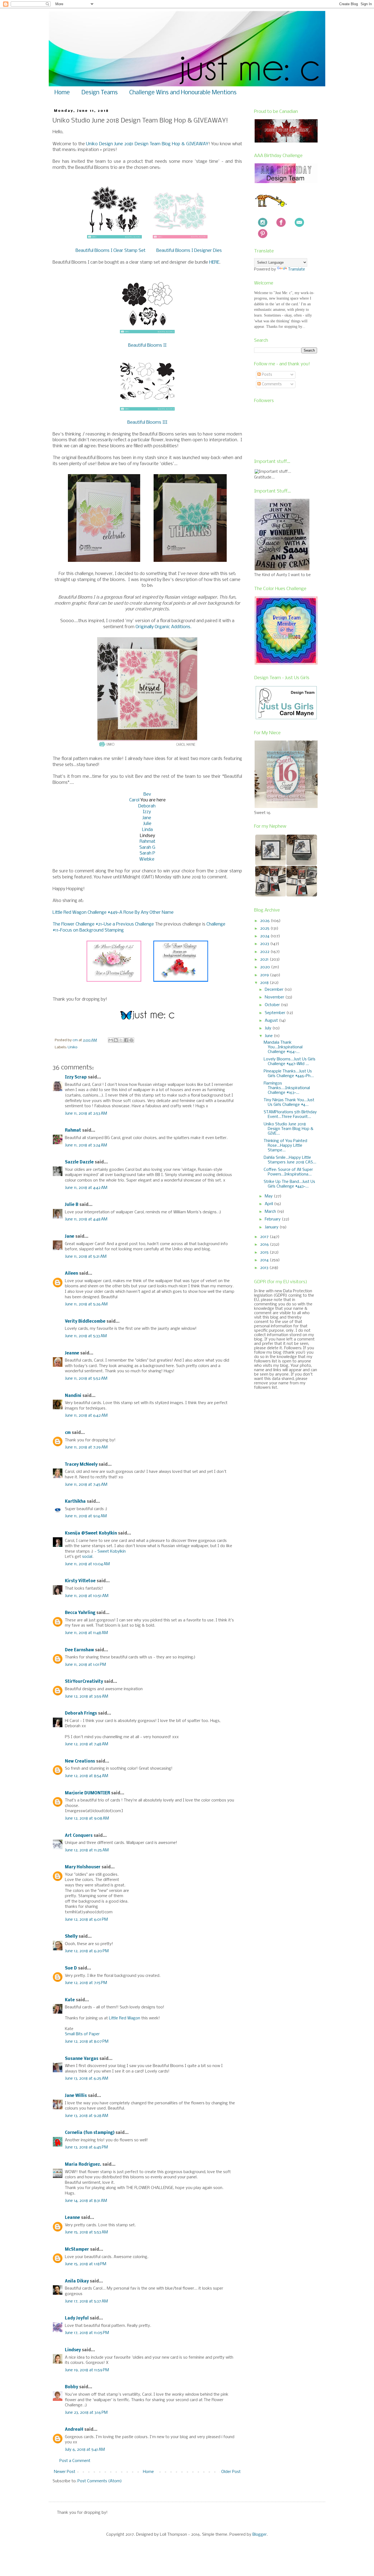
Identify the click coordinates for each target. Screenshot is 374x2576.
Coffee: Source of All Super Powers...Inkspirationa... (288, 1172)
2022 (265, 952)
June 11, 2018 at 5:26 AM (86, 1304)
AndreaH (74, 2430)
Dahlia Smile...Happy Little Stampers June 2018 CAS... (290, 1160)
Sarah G (147, 848)
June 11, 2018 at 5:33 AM (86, 1336)
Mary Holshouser (83, 1867)
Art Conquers (79, 1836)
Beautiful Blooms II (147, 345)
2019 (265, 975)
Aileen (71, 1274)
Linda (147, 830)
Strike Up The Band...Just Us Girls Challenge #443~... (289, 1184)
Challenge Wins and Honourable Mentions (183, 93)
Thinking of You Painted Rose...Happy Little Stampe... (285, 1146)
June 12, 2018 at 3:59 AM (87, 1697)
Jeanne (72, 1353)
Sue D (71, 1968)
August (272, 1021)
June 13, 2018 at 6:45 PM (86, 2147)
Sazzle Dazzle (79, 1162)
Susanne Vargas (82, 2059)
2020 (266, 967)
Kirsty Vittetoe (80, 1581)
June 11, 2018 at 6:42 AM (86, 1416)
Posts (266, 375)
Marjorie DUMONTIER (88, 1793)
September (276, 1013)
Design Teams (100, 93)
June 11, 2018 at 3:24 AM (86, 1145)
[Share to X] (121, 1040)
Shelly (71, 1937)
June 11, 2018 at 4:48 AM (86, 1219)
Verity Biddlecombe (85, 1322)
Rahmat (147, 842)
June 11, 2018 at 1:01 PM (85, 1665)
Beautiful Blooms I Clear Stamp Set (110, 251)
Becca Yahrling (80, 1613)
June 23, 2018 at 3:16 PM (86, 2413)
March (271, 1212)
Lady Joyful (77, 2318)
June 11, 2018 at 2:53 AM (86, 1114)
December (275, 990)
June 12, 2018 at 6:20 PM (87, 1951)
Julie (147, 824)
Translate (297, 269)
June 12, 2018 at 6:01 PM (86, 1920)
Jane (147, 818)
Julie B (72, 1205)
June (269, 1036)
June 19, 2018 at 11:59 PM (87, 2370)
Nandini (73, 1396)
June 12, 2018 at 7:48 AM (87, 1744)
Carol (135, 800)
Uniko (73, 1047)
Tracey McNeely (81, 1465)
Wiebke (147, 859)
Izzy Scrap (76, 1077)
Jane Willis (76, 2096)
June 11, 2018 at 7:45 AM (86, 1485)
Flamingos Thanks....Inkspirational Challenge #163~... (287, 1088)
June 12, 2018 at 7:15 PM (86, 1983)
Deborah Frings (81, 1713)
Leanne (72, 2218)
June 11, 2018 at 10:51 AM (87, 1596)
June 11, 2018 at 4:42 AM (86, 1188)
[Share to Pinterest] (131, 1040)
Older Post (231, 2472)
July (269, 1028)
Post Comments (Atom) (100, 2481)
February (273, 1219)
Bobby (71, 2387)
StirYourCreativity (84, 1682)
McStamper (77, 2250)
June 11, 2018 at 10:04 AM (87, 1564)
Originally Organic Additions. (163, 627)
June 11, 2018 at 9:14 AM (86, 1516)
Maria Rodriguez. (83, 2165)
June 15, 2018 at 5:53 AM (86, 2232)
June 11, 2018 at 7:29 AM (86, 1447)
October (273, 1005)
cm (68, 1433)
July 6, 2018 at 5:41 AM (85, 2450)
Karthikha (75, 1502)
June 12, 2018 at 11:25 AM (87, 1850)
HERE (214, 262)
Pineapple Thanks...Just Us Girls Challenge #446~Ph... (289, 1074)
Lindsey (73, 2350)
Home (62, 93)
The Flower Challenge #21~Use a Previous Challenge (103, 924)
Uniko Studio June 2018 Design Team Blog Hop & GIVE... (289, 1129)
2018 (265, 983)
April (269, 1204)
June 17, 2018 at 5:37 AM (86, 2301)
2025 (265, 929)
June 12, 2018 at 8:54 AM (87, 1776)
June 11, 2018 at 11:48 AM (86, 1633)
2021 (265, 960)
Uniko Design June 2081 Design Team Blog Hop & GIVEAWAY (147, 144)
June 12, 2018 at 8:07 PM (87, 2042)
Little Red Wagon (125, 2018)
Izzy (147, 812)
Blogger (260, 2535)
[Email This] (111, 1040)
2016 (265, 1245)
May (269, 1196)
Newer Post (65, 2472)
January (272, 1227)
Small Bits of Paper (82, 2034)
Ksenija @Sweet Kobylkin (91, 1533)
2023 (265, 944)
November (275, 997)
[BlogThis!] (116, 1040)
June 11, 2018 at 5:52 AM (86, 1379)
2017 (265, 1237)
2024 (265, 936)
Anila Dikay (77, 2281)
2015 (265, 1253)
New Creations (80, 1761)
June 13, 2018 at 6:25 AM (87, 2079)
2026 (265, 921)
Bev (147, 794)
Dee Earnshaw (79, 1650)
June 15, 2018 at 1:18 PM (86, 2264)
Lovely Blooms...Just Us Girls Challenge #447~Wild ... (290, 1062)
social (87, 1557)
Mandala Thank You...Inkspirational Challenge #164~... (283, 1047)
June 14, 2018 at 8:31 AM (86, 2201)
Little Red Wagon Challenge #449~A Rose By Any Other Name (113, 913)
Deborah (147, 806)
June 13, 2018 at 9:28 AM (87, 2116)
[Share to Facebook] (126, 1040)
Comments (271, 384)
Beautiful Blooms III (147, 422)
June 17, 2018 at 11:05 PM (87, 2333)
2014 (265, 1260)
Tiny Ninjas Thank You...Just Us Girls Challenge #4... (289, 1102)
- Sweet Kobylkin (110, 1552)
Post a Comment (75, 2461)
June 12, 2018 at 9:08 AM (87, 1818)
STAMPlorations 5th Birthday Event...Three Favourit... (290, 1115)
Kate (70, 2000)
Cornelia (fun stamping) (90, 2133)
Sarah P (147, 853)
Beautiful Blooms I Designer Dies (189, 251)
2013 (265, 1268)
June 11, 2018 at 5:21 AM (86, 1257)
